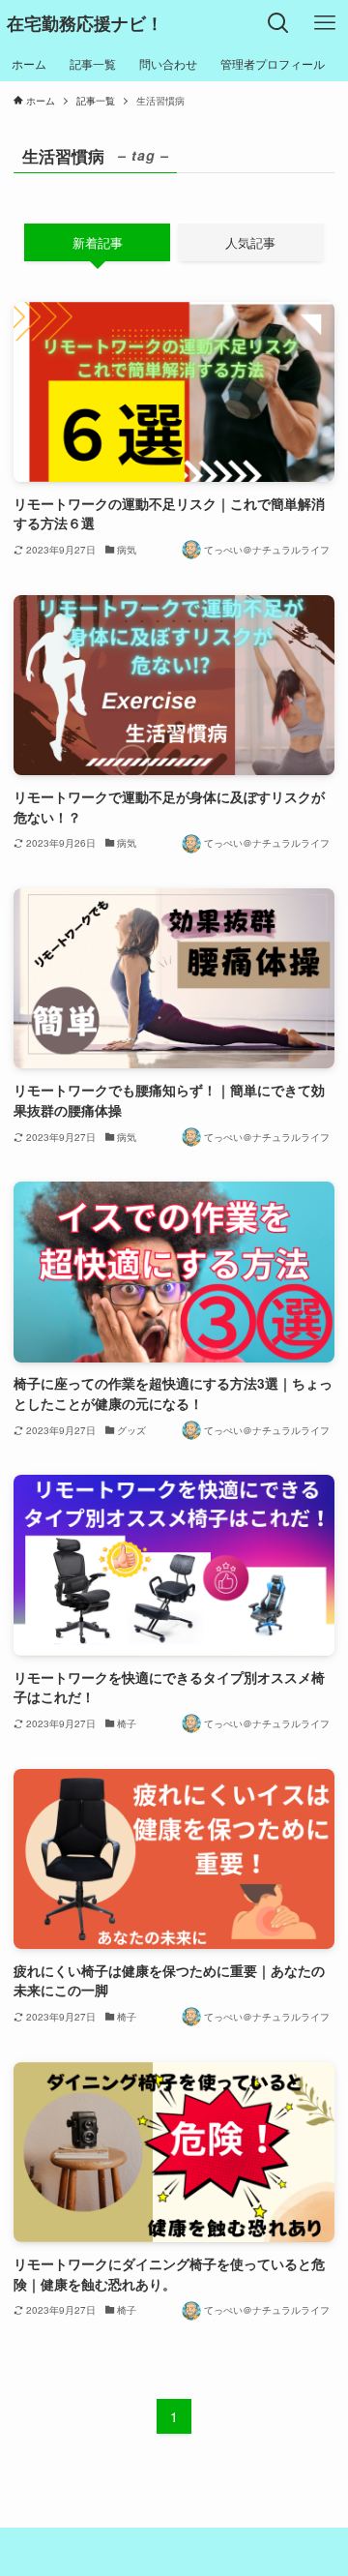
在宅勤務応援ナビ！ (85, 23)
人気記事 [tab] (250, 242)
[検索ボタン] (278, 23)
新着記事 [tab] (98, 242)
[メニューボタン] (325, 23)
